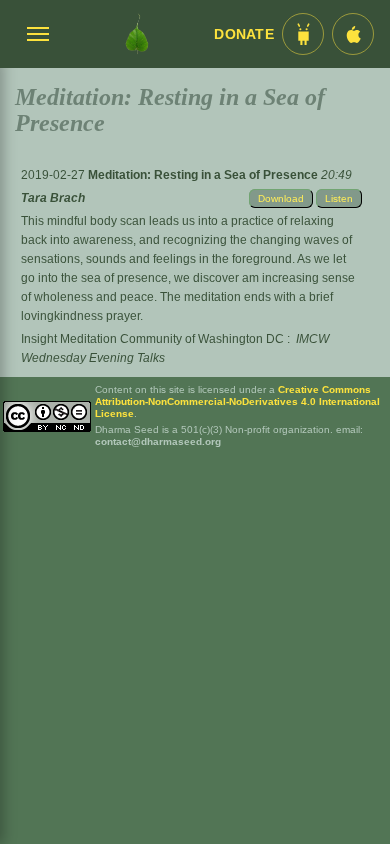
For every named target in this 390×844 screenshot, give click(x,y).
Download (281, 198)
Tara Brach (53, 198)
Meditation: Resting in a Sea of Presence (204, 175)
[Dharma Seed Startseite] (137, 34)
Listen (339, 198)
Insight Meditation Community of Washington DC (152, 339)
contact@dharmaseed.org (158, 441)
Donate (244, 34)
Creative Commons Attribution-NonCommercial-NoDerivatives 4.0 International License (237, 401)
